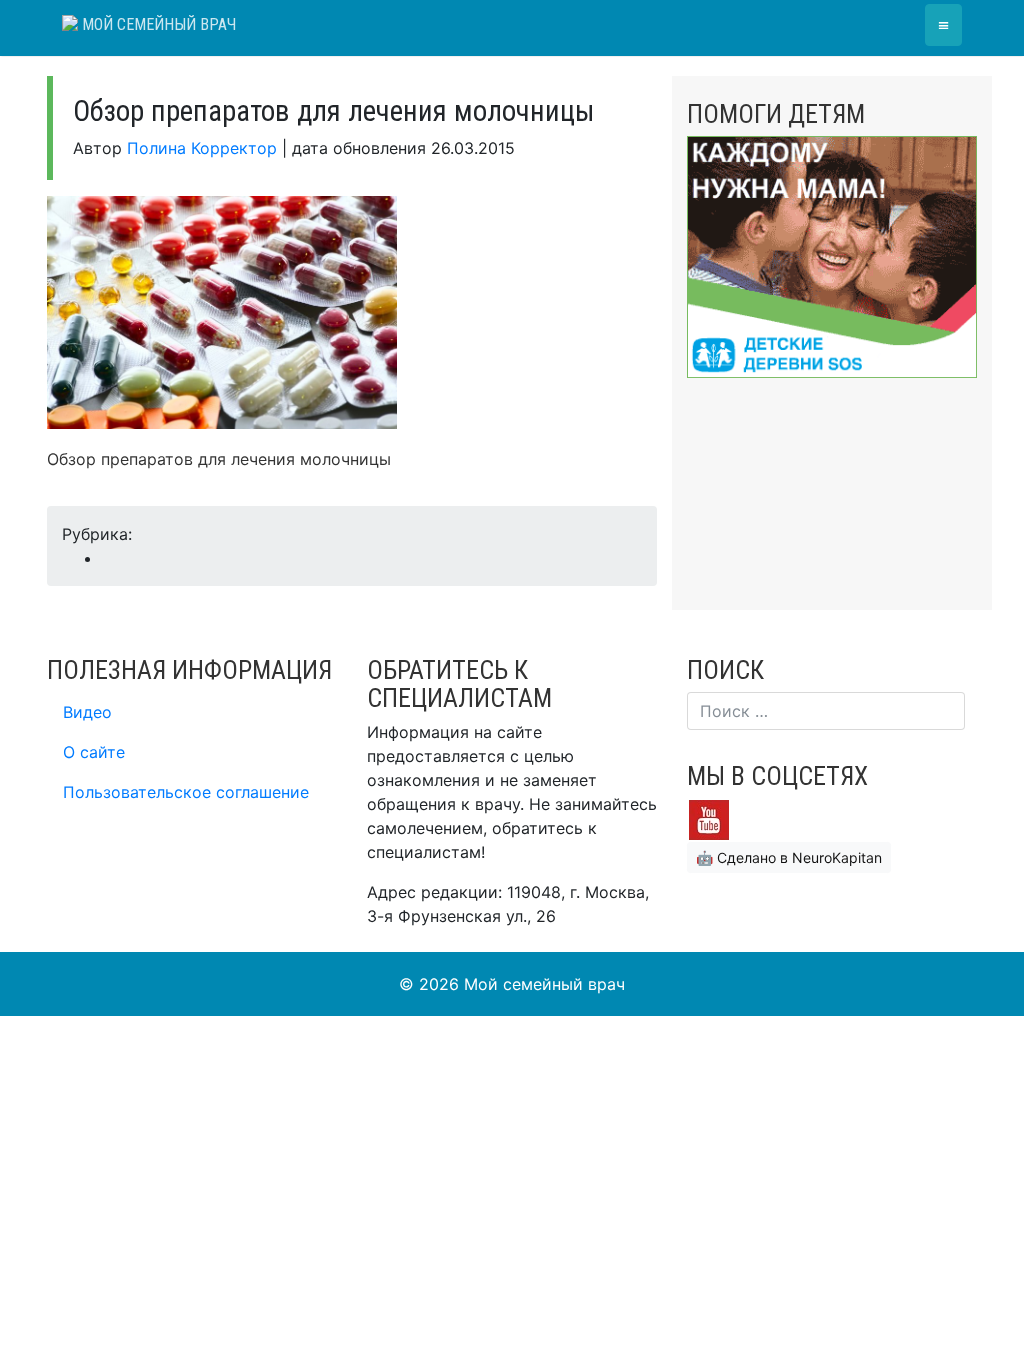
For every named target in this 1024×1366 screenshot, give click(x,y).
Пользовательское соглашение (186, 792)
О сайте (94, 752)
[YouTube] (709, 819)
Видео (87, 712)
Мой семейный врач (157, 24)
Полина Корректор (202, 148)
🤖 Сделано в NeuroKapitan (789, 857)
